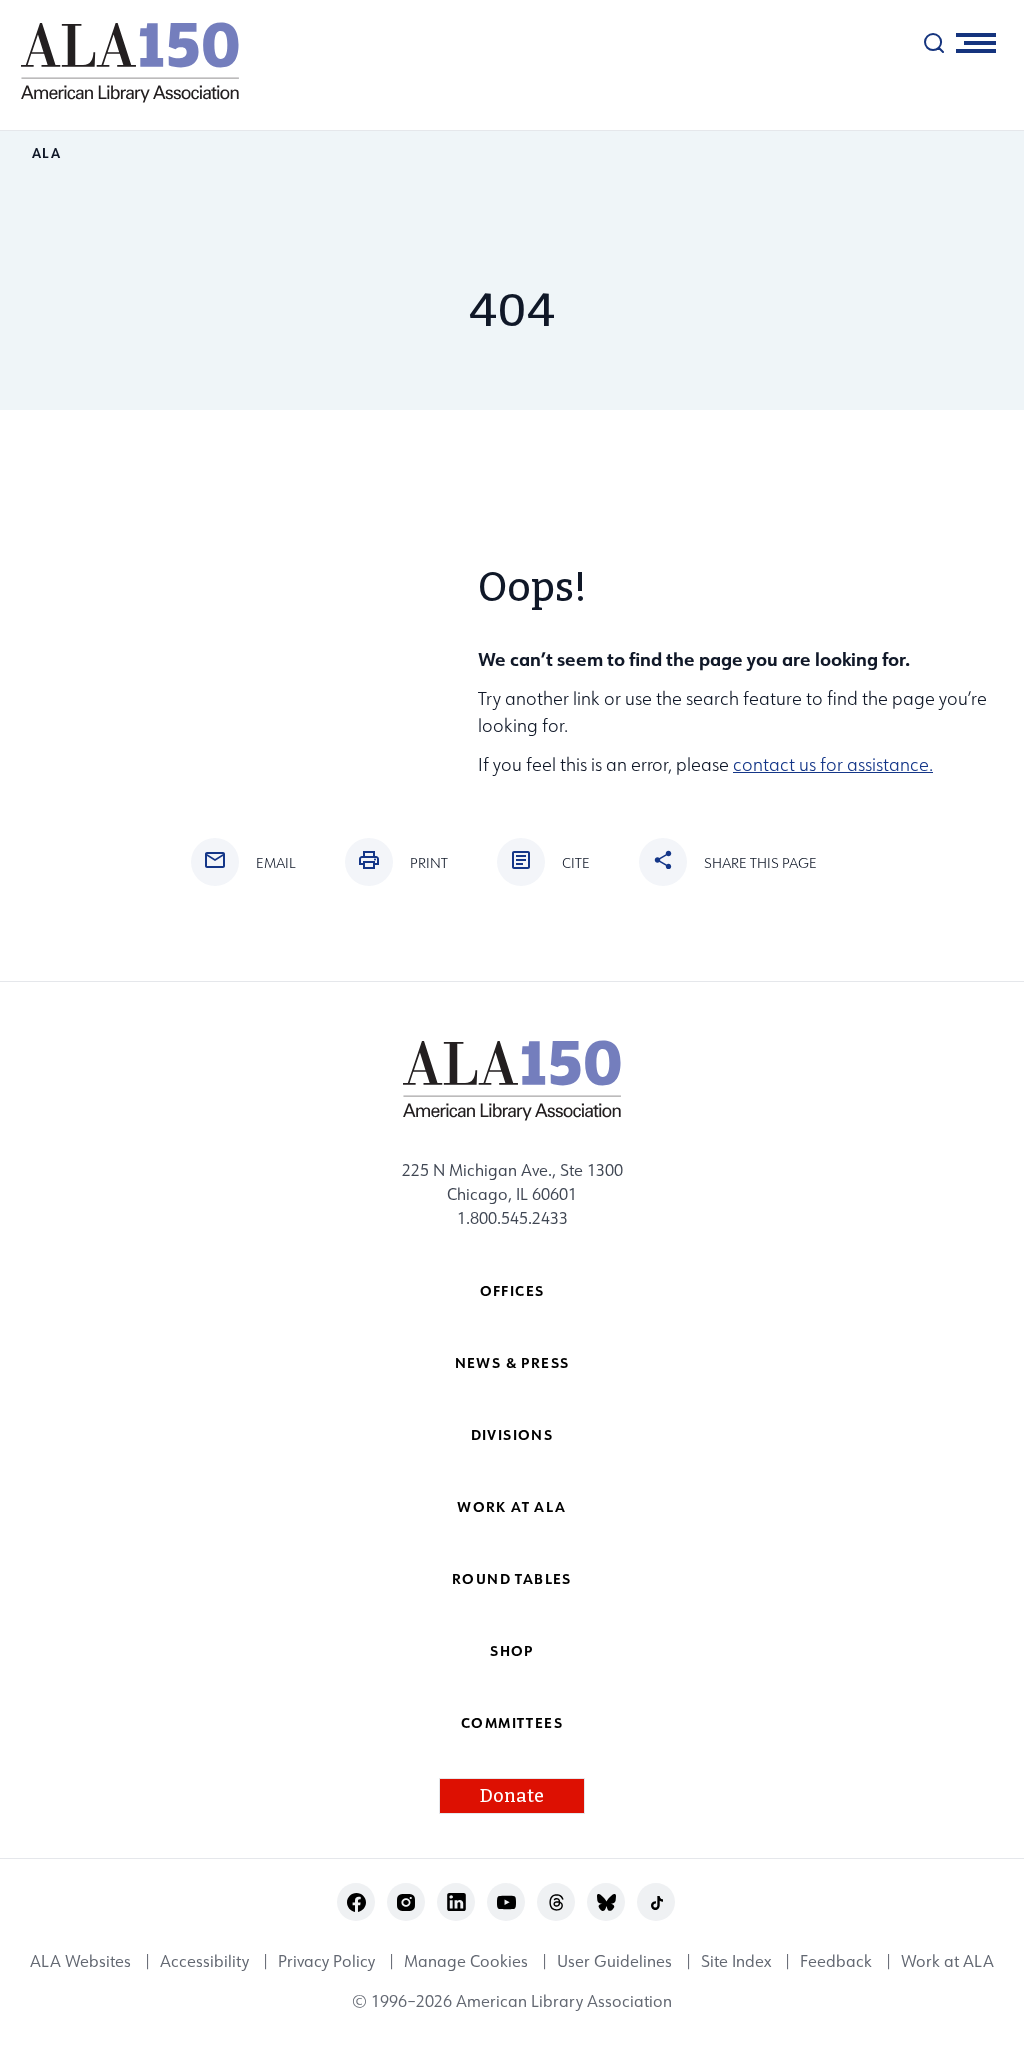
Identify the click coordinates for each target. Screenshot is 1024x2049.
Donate (512, 1796)
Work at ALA (511, 1506)
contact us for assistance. (833, 764)
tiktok (656, 1902)
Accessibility (204, 1961)
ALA (46, 152)
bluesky (606, 1902)
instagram (406, 1902)
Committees (512, 1722)
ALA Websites (80, 1961)
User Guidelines (614, 1961)
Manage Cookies (466, 1961)
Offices (512, 1290)
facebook (356, 1902)
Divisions (512, 1434)
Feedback (836, 1961)
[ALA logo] (120, 62)
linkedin (456, 1902)
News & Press (512, 1362)
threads (556, 1902)
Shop (512, 1650)
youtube (506, 1902)
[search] (934, 43)
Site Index (736, 1961)
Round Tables (512, 1578)
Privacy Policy (326, 1961)
